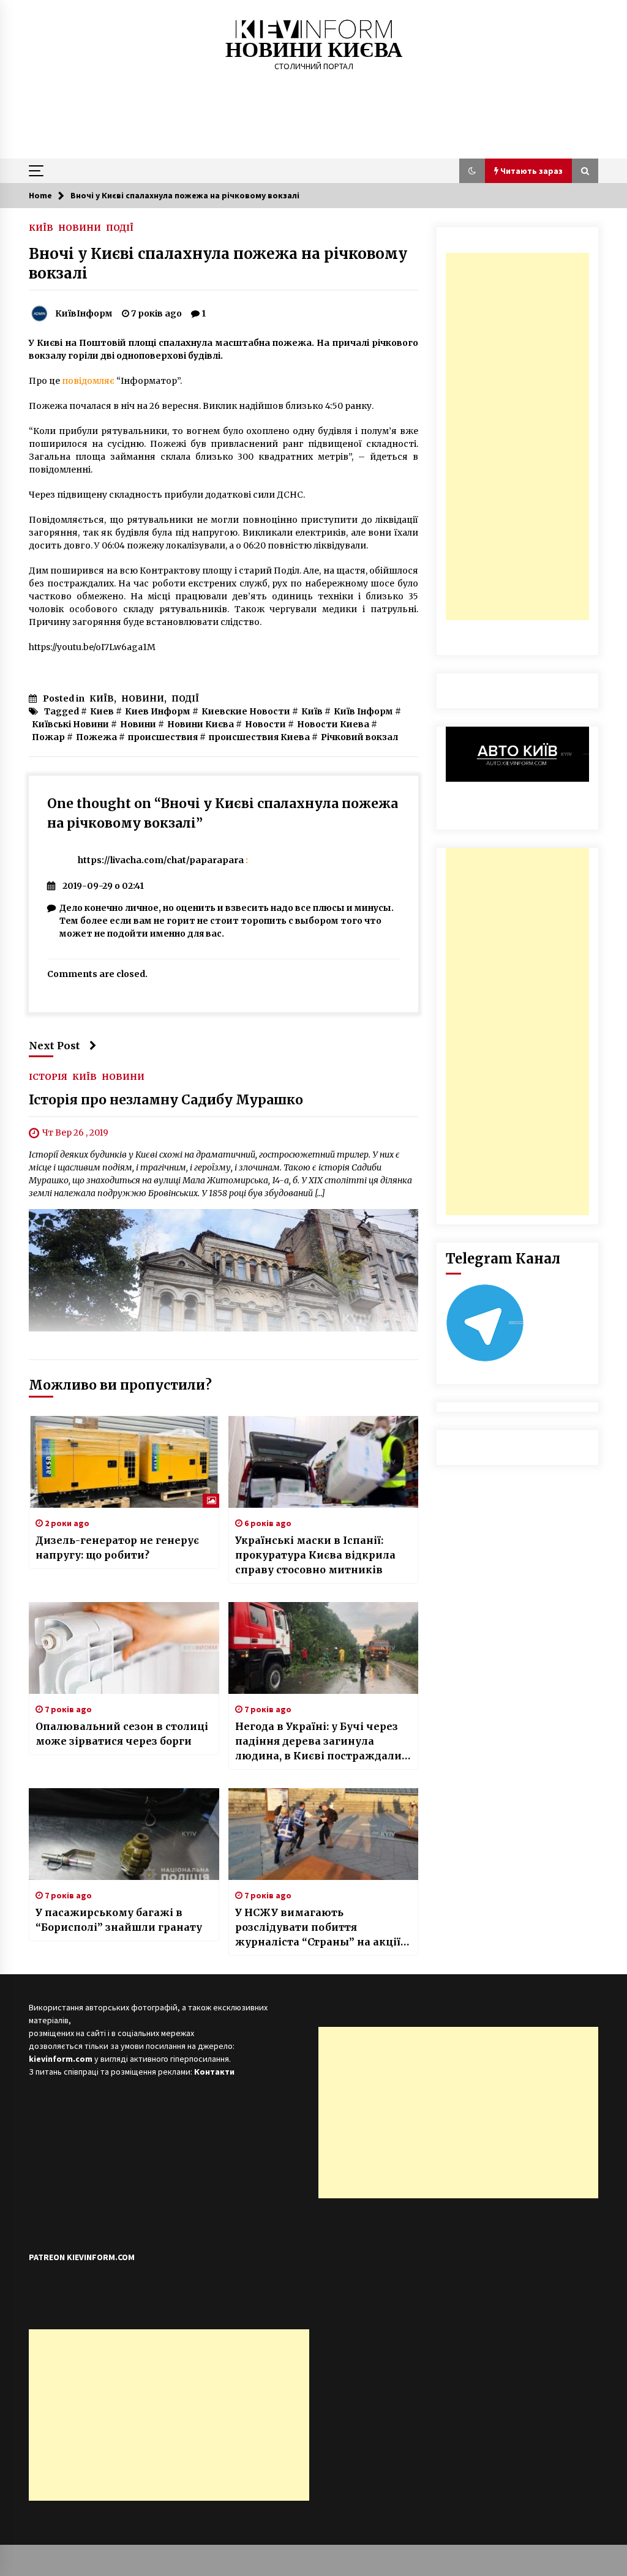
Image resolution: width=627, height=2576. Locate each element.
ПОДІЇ (120, 227)
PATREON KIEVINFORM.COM (82, 2257)
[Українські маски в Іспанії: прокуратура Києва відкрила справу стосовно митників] (324, 1462)
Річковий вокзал (359, 737)
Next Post (54, 1046)
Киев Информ (158, 711)
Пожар (48, 737)
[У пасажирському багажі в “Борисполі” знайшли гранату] (124, 1834)
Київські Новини (70, 724)
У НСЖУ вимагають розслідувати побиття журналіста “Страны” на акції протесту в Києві (318, 1928)
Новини (138, 724)
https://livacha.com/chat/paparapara (161, 860)
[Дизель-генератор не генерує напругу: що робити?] (124, 1462)
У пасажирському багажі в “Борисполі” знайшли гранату (119, 1920)
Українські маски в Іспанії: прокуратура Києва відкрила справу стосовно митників (315, 1555)
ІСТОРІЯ (48, 1077)
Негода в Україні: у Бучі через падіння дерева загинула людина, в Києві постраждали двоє (318, 1742)
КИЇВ (41, 227)
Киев (102, 711)
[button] (472, 171)
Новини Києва (201, 724)
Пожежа (96, 737)
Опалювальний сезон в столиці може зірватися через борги (122, 1734)
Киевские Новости (246, 711)
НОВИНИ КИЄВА (314, 50)
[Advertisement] (517, 436)
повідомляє (88, 381)
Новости (265, 724)
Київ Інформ (363, 711)
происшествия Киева (259, 737)
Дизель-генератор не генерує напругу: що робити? (117, 1548)
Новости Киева (333, 724)
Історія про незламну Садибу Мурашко (166, 1100)
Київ (312, 711)
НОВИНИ (80, 227)
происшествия (163, 737)
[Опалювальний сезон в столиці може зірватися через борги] (124, 1648)
